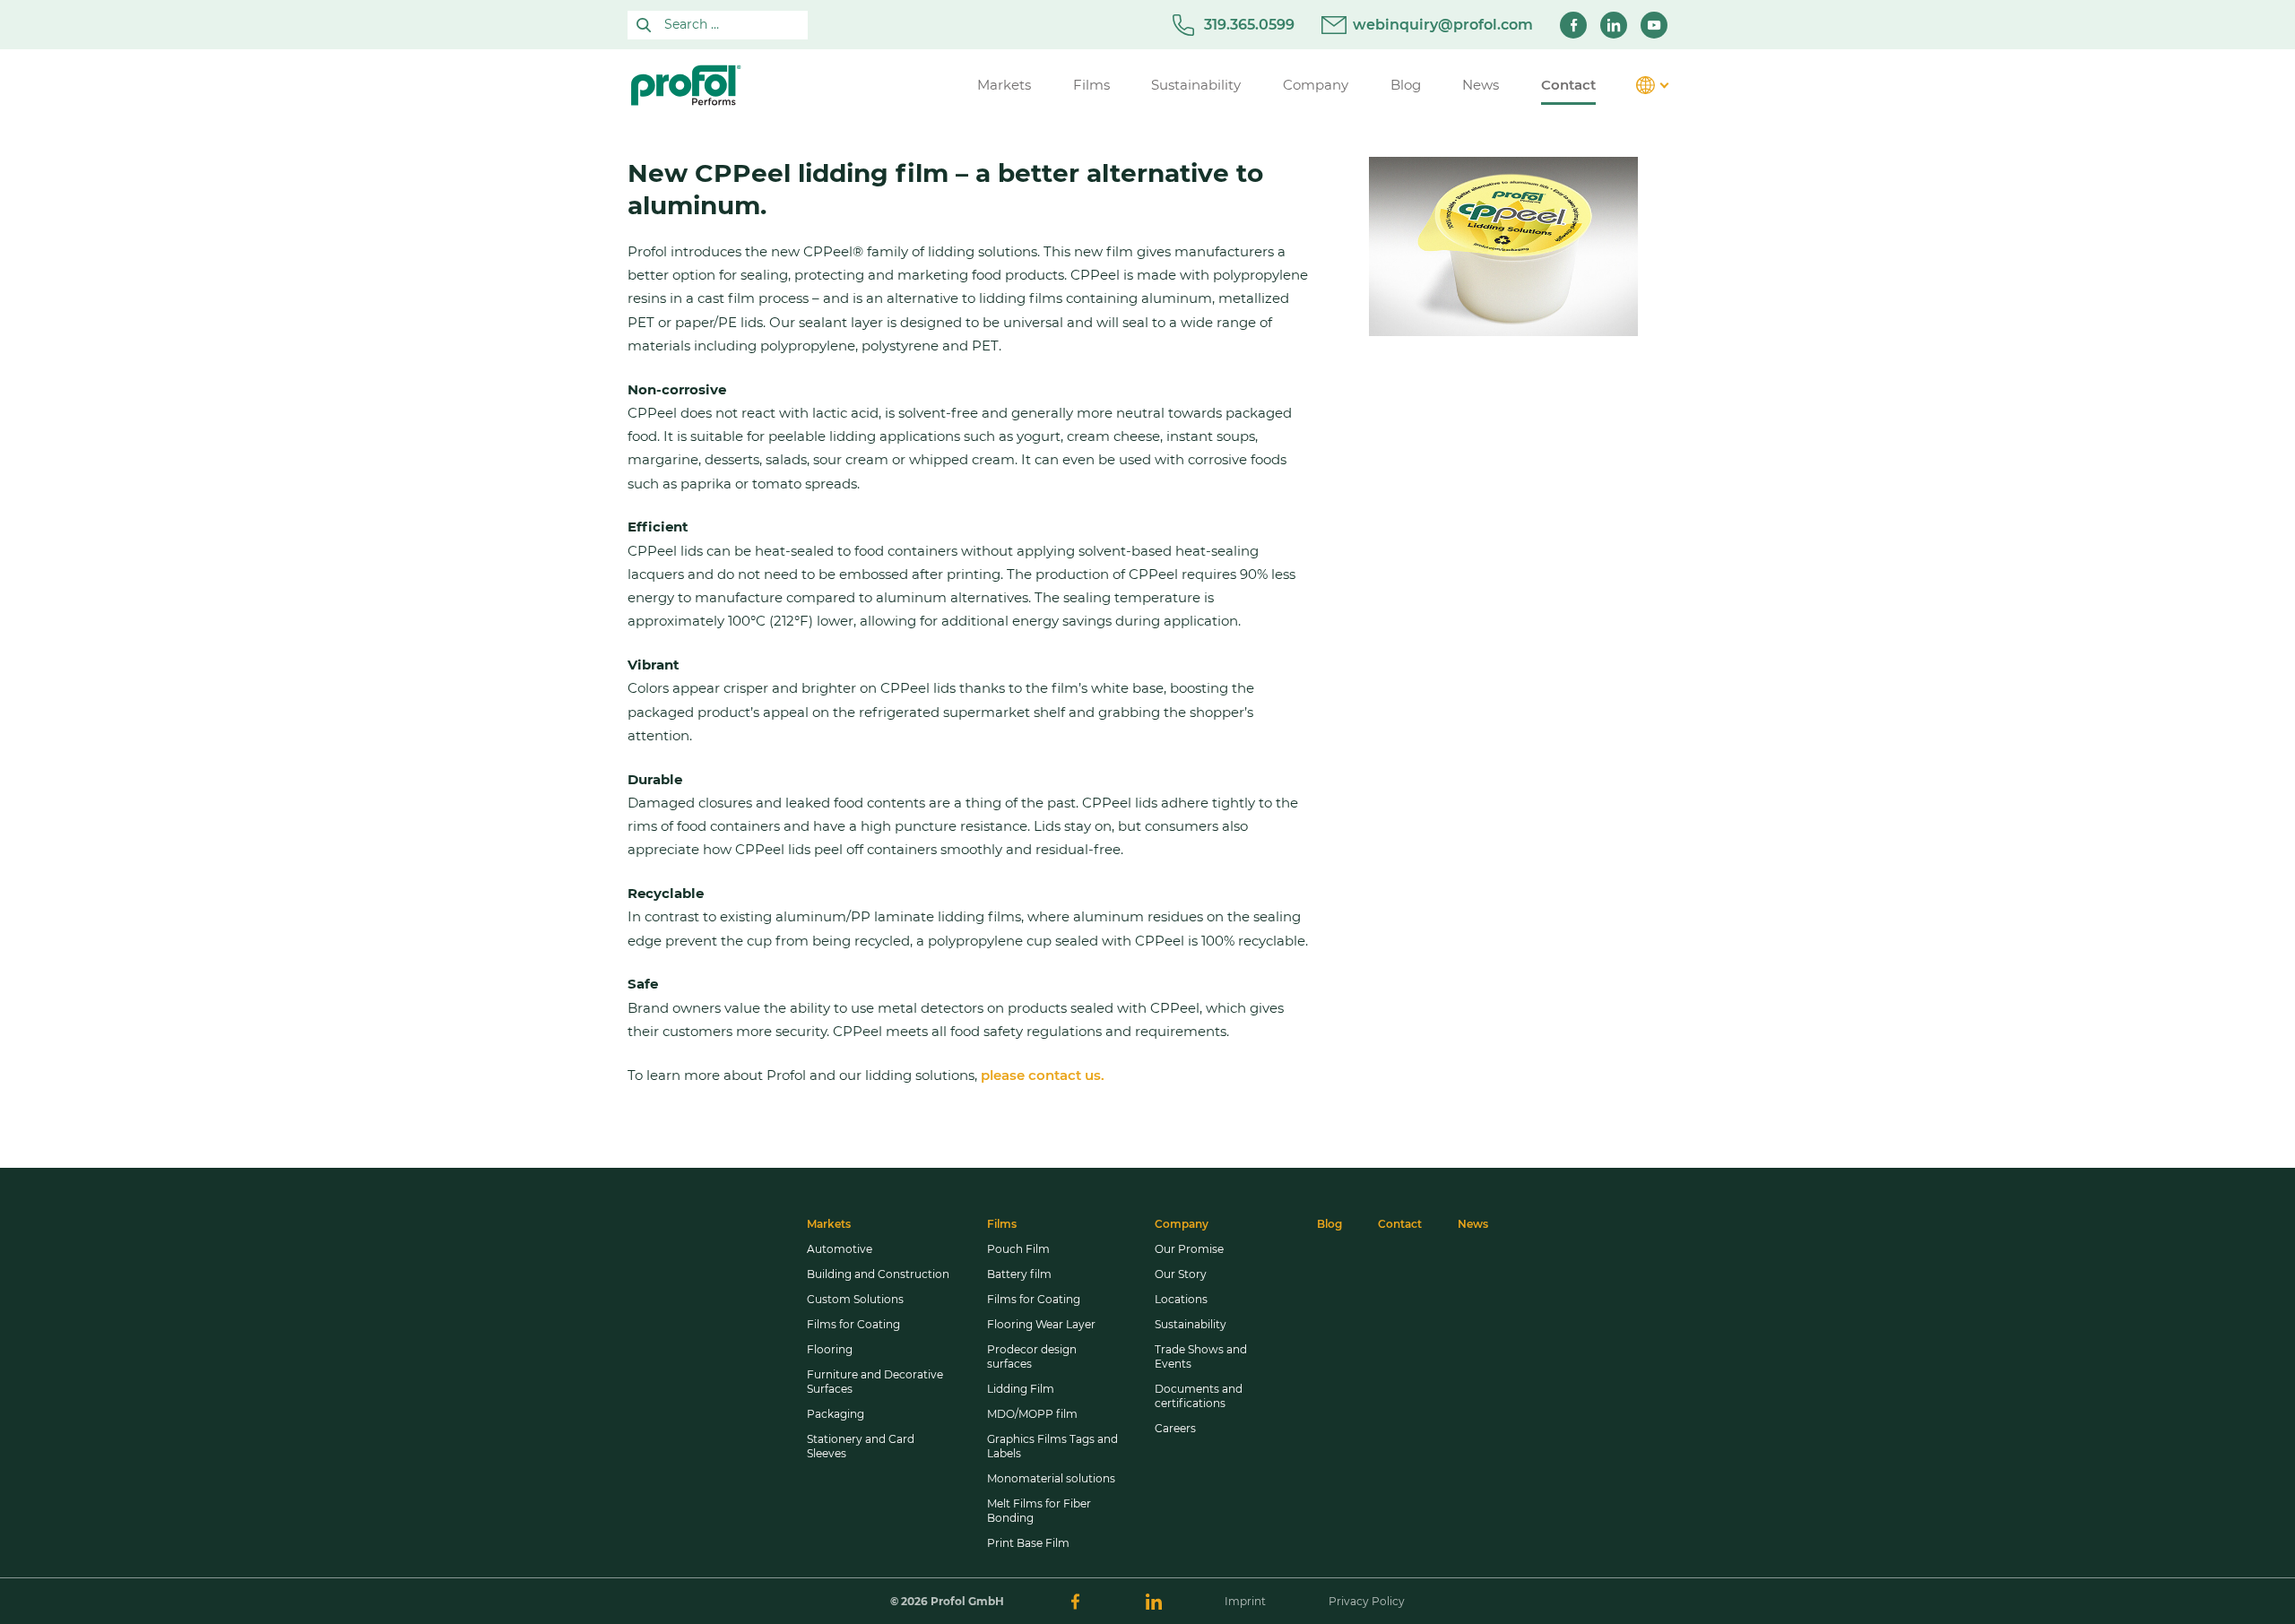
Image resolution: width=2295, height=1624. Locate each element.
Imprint (1245, 1601)
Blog (1329, 1224)
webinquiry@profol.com (1443, 25)
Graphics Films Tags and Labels (1052, 1446)
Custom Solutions (855, 1299)
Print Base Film (1028, 1543)
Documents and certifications (1199, 1396)
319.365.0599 (1249, 25)
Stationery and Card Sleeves (861, 1446)
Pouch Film (1018, 1249)
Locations (1181, 1299)
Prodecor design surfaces (1032, 1356)
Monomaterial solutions (1051, 1478)
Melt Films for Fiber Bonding (1039, 1511)
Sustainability (1191, 1324)
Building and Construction (878, 1274)
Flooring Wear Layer (1041, 1324)
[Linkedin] (1614, 25)
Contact (1400, 1224)
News (1473, 1224)
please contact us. (1043, 1075)
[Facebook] (1573, 25)
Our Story (1181, 1274)
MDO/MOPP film (1032, 1414)
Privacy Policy (1367, 1601)
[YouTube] (1654, 25)
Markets (829, 1224)
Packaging (836, 1414)
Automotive (840, 1249)
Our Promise (1189, 1249)
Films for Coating (853, 1324)
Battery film (1019, 1274)
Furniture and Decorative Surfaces (875, 1382)
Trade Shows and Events (1201, 1356)
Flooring (830, 1349)
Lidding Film (1021, 1389)
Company (1182, 1224)
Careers (1175, 1428)
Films (1002, 1224)
